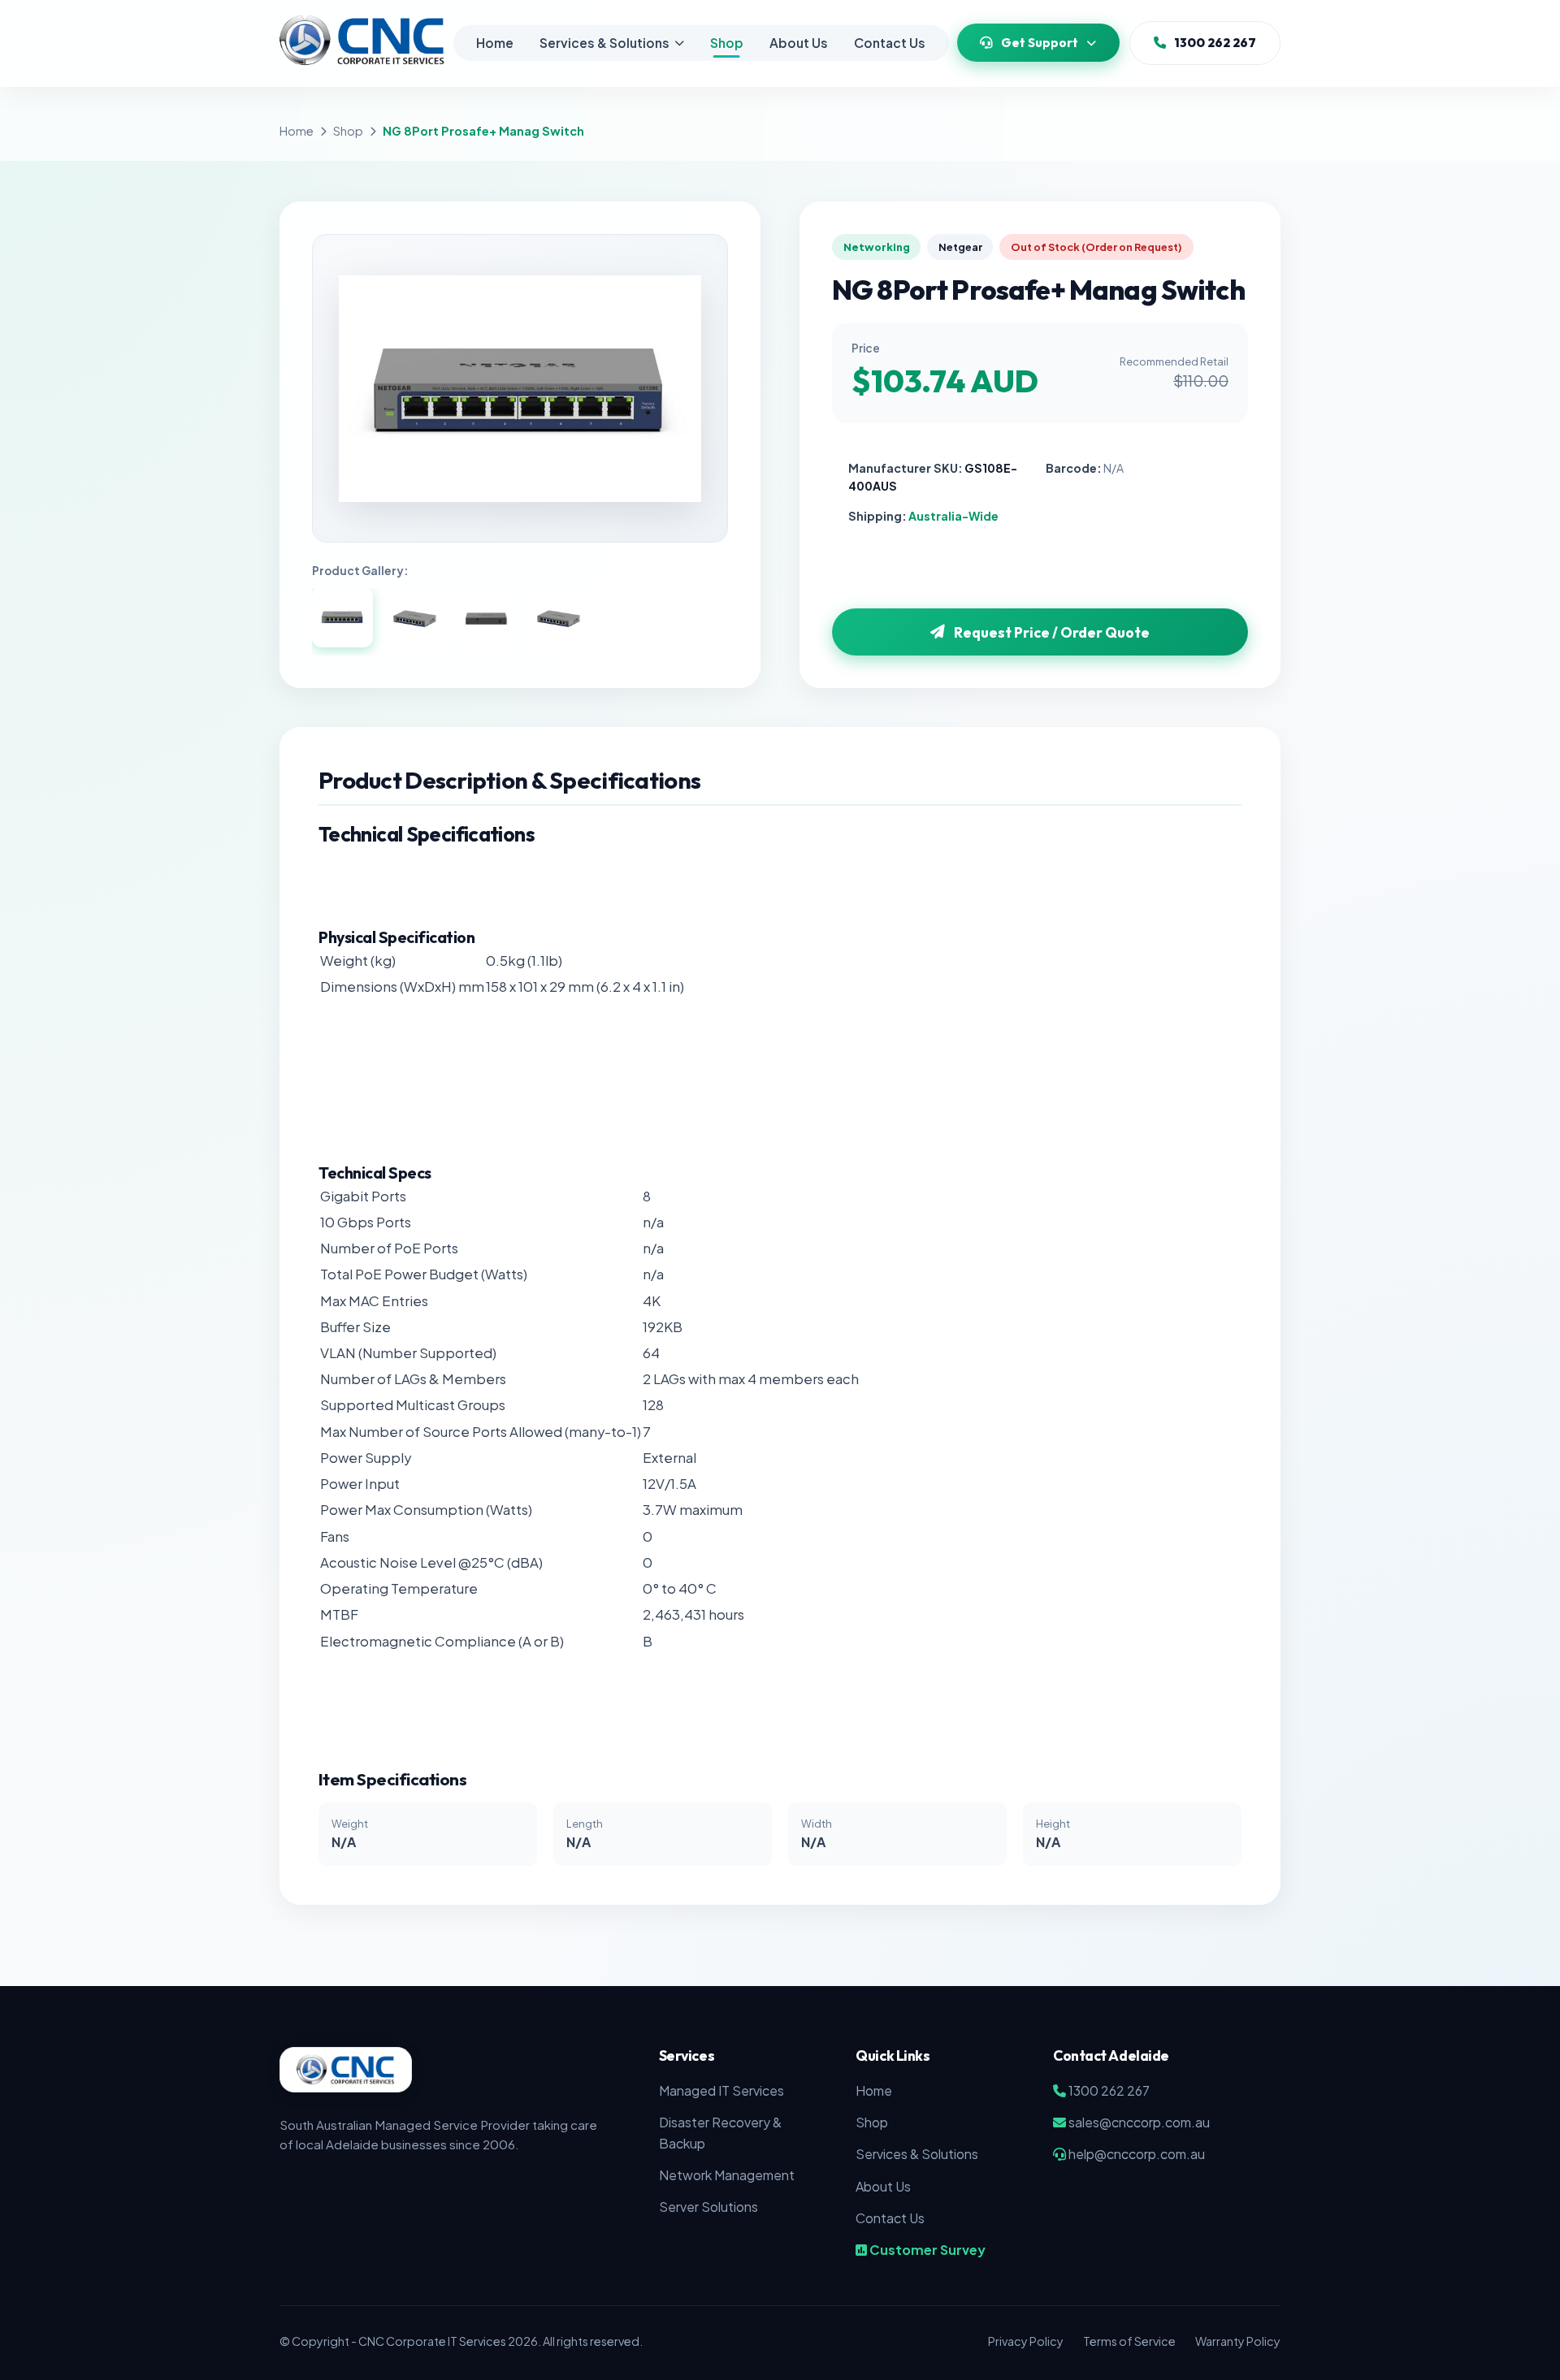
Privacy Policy (1026, 2341)
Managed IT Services (721, 2090)
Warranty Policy (1238, 2341)
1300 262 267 (1215, 43)
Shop (727, 43)
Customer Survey (926, 2250)
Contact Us (890, 43)
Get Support (1040, 43)
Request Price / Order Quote (1052, 632)
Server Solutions (708, 2207)
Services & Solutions (604, 43)
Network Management (727, 2175)
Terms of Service (1129, 2341)
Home (495, 43)
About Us (799, 43)
